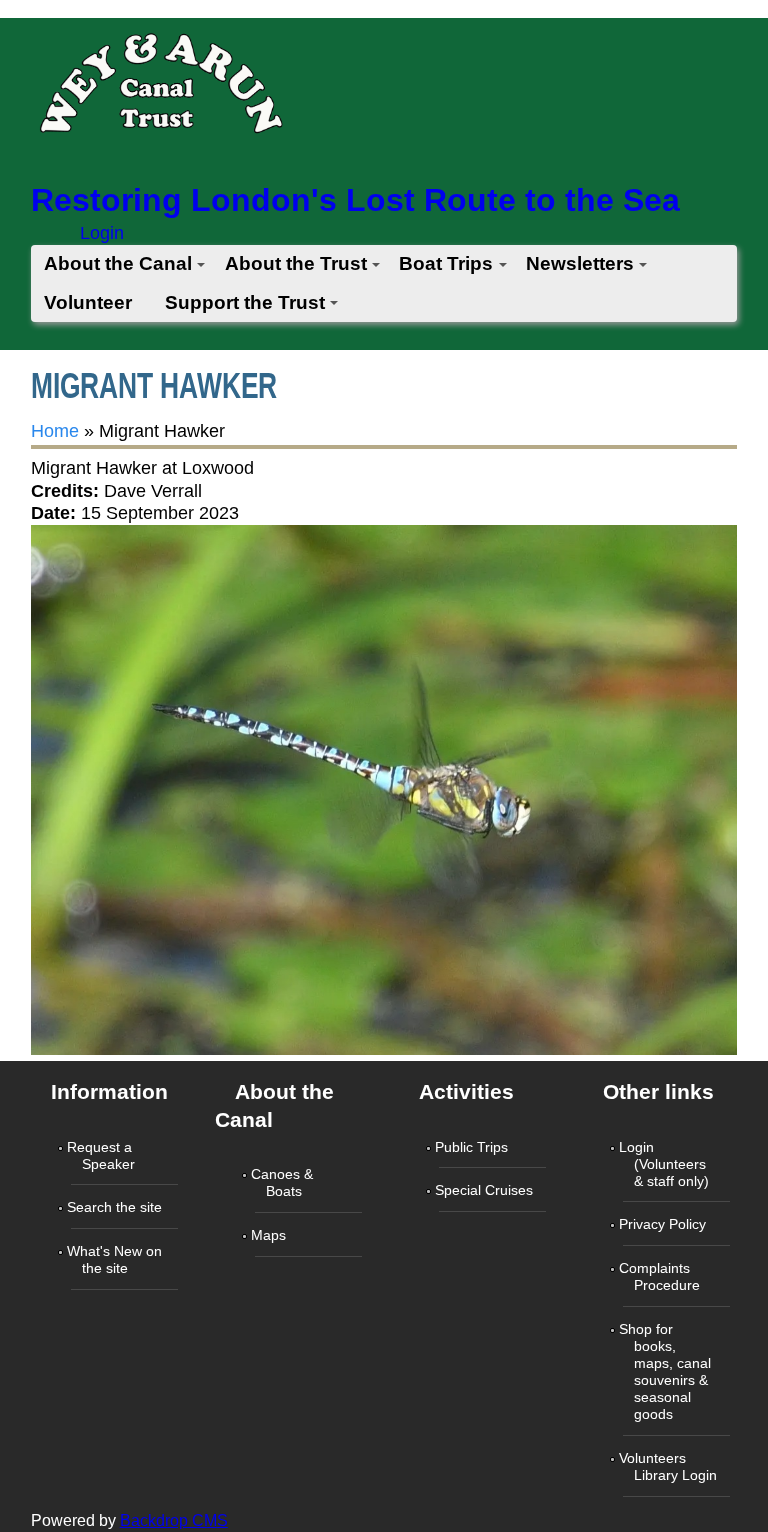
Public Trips (473, 1147)
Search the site (116, 1207)
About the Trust (296, 263)
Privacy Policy (664, 1224)
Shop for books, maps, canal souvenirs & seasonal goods (667, 1371)
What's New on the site (116, 1259)
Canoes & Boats (284, 1182)
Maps (270, 1235)
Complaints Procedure (661, 1276)
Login (102, 233)
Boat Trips (446, 263)
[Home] (160, 89)
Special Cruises (486, 1190)
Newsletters (580, 263)
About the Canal (118, 263)
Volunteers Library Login (670, 1466)
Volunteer (88, 302)
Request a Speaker (103, 1155)
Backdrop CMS (174, 1520)
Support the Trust (245, 302)
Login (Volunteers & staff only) (666, 1164)
